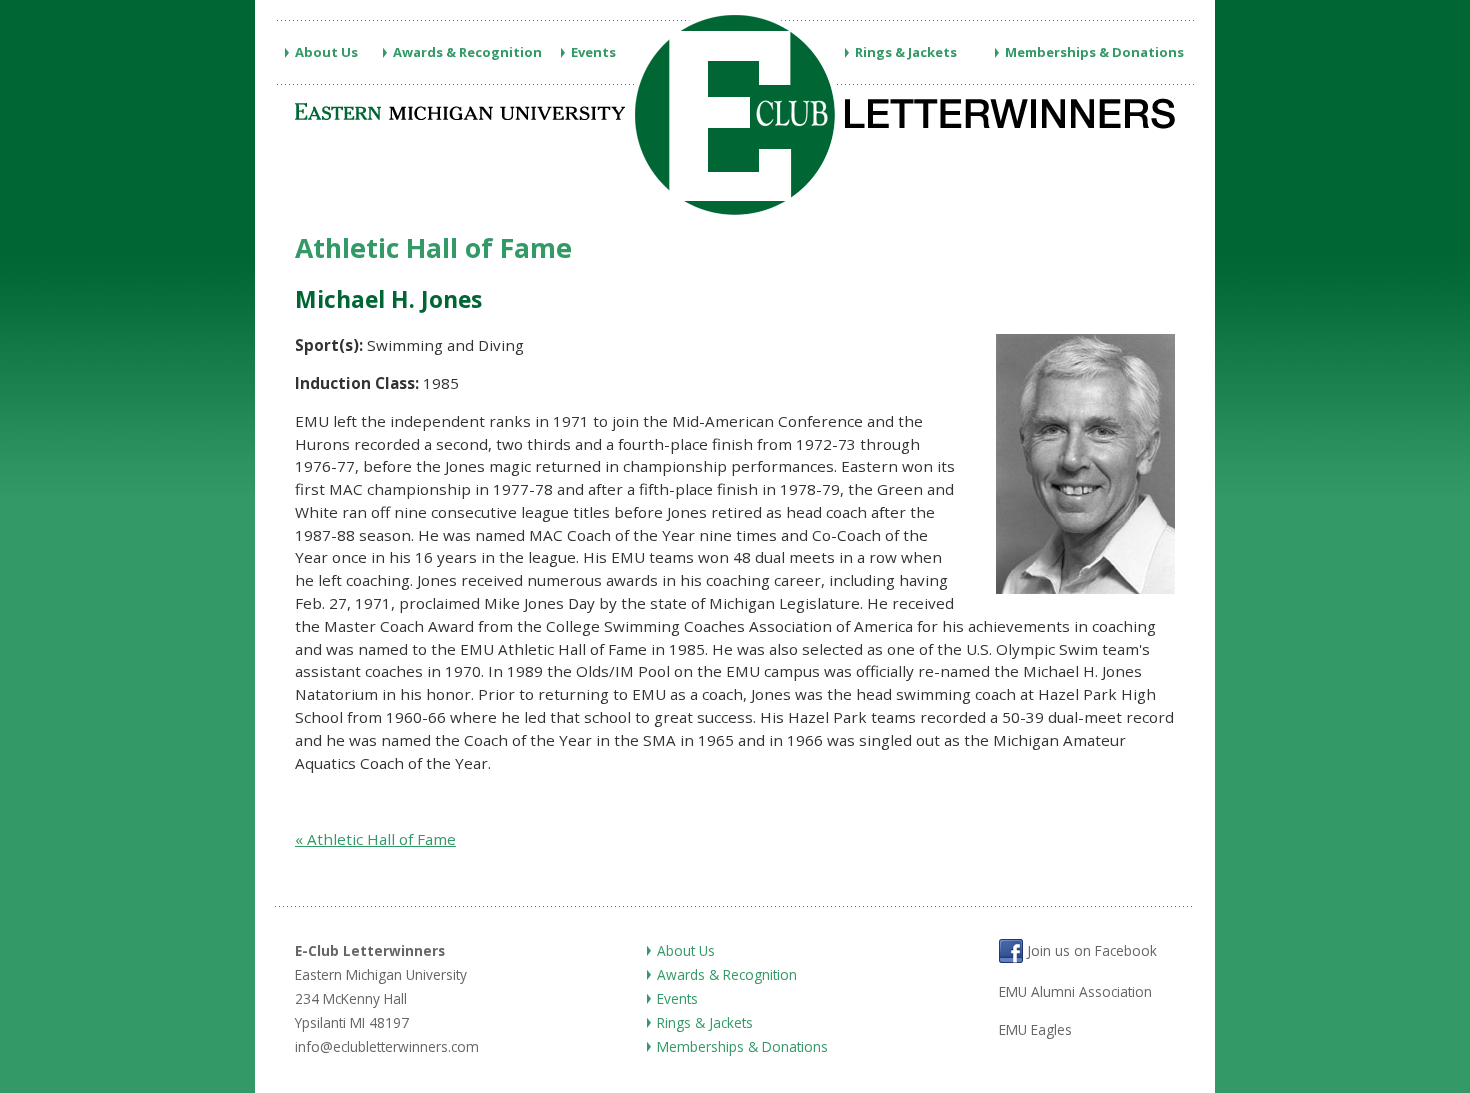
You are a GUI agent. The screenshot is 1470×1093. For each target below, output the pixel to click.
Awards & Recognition (467, 52)
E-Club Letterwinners (370, 950)
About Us (326, 52)
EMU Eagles (1035, 1029)
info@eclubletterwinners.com (387, 1046)
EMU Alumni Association (1075, 991)
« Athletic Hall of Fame (375, 839)
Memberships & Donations (1094, 52)
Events (593, 52)
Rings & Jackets (906, 52)
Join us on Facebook (1090, 951)
